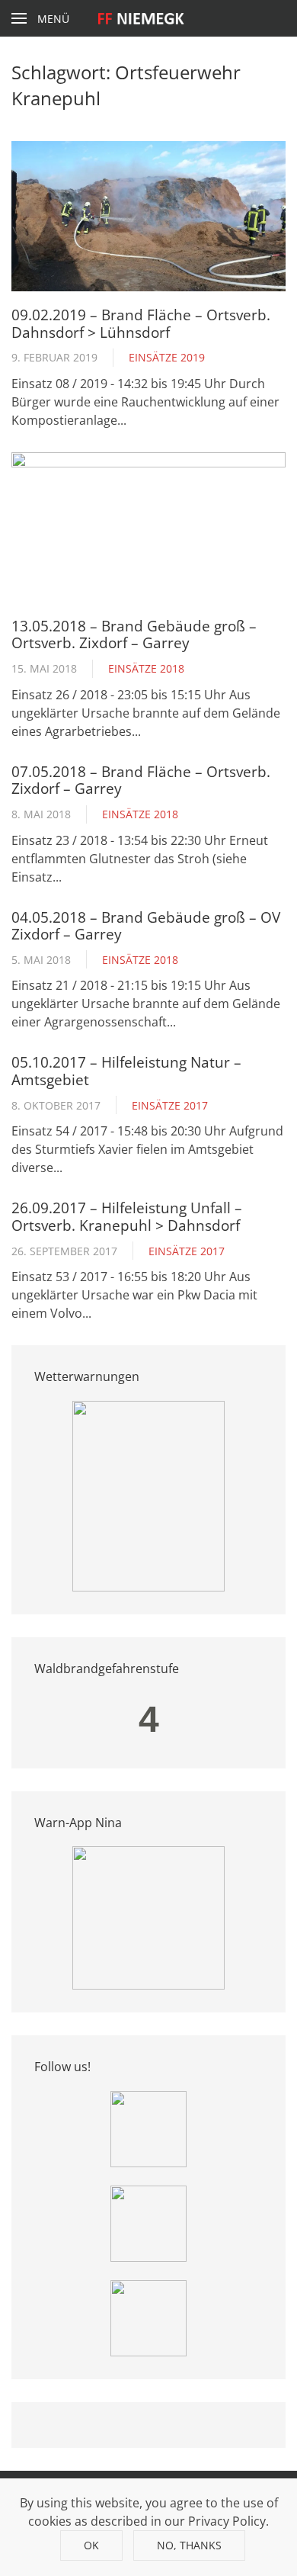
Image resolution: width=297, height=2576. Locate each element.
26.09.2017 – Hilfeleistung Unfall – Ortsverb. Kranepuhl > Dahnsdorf (127, 1216)
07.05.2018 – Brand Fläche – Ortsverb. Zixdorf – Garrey (141, 780)
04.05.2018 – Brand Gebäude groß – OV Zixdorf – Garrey (146, 925)
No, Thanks (189, 2545)
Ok (91, 2545)
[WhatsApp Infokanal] (148, 2128)
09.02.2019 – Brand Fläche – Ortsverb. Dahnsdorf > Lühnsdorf (141, 323)
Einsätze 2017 (170, 1105)
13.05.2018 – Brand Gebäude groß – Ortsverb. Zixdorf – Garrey (134, 634)
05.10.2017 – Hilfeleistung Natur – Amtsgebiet (126, 1070)
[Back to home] (149, 18)
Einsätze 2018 (146, 668)
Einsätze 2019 (167, 357)
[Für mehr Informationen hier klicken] (148, 1495)
